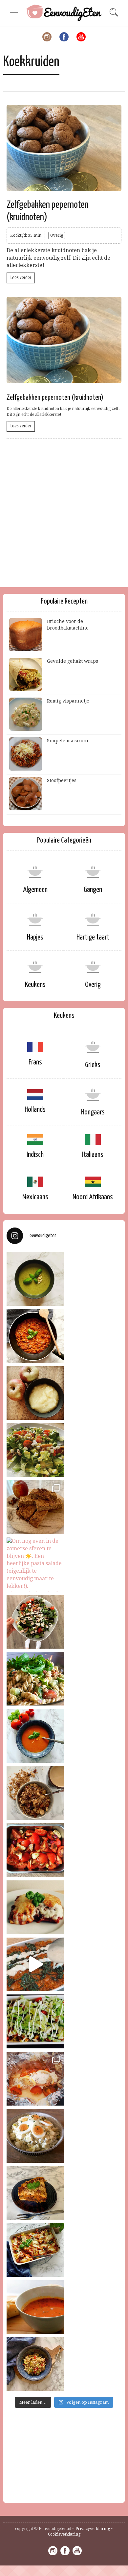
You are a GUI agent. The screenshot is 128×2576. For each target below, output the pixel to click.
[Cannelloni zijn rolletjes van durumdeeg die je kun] (35, 1907)
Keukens (35, 985)
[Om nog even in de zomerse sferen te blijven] (35, 1564)
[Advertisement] (64, 518)
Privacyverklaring (93, 2529)
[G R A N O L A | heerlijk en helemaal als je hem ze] (35, 1793)
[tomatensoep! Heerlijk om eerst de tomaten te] (35, 1850)
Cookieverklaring (64, 2534)
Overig (57, 235)
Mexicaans (35, 1197)
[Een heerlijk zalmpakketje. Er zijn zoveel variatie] (35, 2079)
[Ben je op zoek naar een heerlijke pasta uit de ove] (35, 2250)
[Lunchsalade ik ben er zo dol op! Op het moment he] (35, 1450)
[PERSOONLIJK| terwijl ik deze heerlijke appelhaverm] (35, 1507)
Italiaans (93, 1155)
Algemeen (35, 890)
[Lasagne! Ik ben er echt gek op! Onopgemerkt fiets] (35, 1965)
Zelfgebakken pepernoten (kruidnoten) (55, 398)
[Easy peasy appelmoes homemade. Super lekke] (35, 1393)
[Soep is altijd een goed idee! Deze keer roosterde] (35, 1736)
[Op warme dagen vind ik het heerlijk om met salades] (35, 2364)
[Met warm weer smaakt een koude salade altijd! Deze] (35, 2136)
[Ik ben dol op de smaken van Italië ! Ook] (35, 1279)
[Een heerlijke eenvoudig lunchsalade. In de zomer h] (35, 1622)
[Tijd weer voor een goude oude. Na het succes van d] (35, 2021)
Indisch (35, 1155)
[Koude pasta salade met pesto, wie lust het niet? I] (35, 1679)
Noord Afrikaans (93, 1197)
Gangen (93, 890)
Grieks (93, 1065)
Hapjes (35, 937)
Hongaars (93, 1112)
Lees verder (21, 278)
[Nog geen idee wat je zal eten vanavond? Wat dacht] (35, 1336)
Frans (35, 1062)
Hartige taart (93, 937)
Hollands (35, 1110)
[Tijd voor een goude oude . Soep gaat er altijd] (35, 2307)
